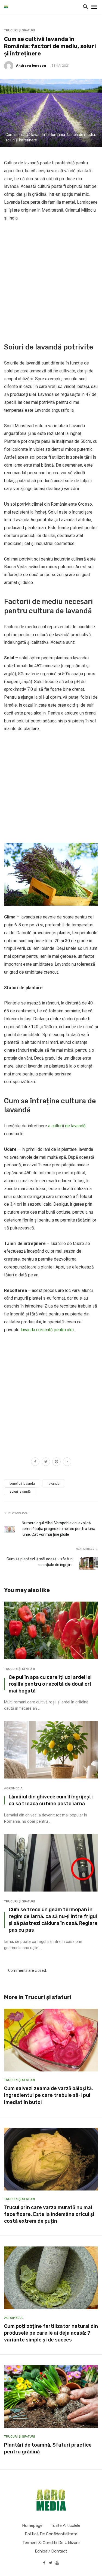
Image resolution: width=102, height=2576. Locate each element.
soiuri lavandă (20, 1492)
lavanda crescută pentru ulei (47, 1330)
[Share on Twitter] (46, 1462)
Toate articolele (65, 2525)
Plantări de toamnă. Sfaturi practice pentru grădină (48, 2448)
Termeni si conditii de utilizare (51, 2543)
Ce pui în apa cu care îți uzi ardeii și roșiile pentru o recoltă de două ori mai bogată (50, 1684)
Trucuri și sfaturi (19, 30)
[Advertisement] (51, 281)
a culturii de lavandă (67, 1126)
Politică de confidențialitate (51, 2534)
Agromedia (13, 1788)
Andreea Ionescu (31, 66)
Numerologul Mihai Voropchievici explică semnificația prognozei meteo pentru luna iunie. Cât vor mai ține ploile (58, 1529)
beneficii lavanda (22, 1484)
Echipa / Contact (51, 2551)
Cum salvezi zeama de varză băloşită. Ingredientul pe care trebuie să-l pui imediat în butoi (49, 2095)
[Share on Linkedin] (67, 1462)
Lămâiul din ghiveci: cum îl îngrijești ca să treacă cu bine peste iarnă (51, 1800)
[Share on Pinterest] (56, 1462)
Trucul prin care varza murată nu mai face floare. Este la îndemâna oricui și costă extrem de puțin (49, 2214)
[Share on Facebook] (35, 1462)
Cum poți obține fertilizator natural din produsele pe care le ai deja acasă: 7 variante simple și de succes (51, 2333)
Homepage (32, 2525)
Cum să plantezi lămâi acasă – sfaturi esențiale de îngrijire (40, 1562)
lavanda (54, 1484)
